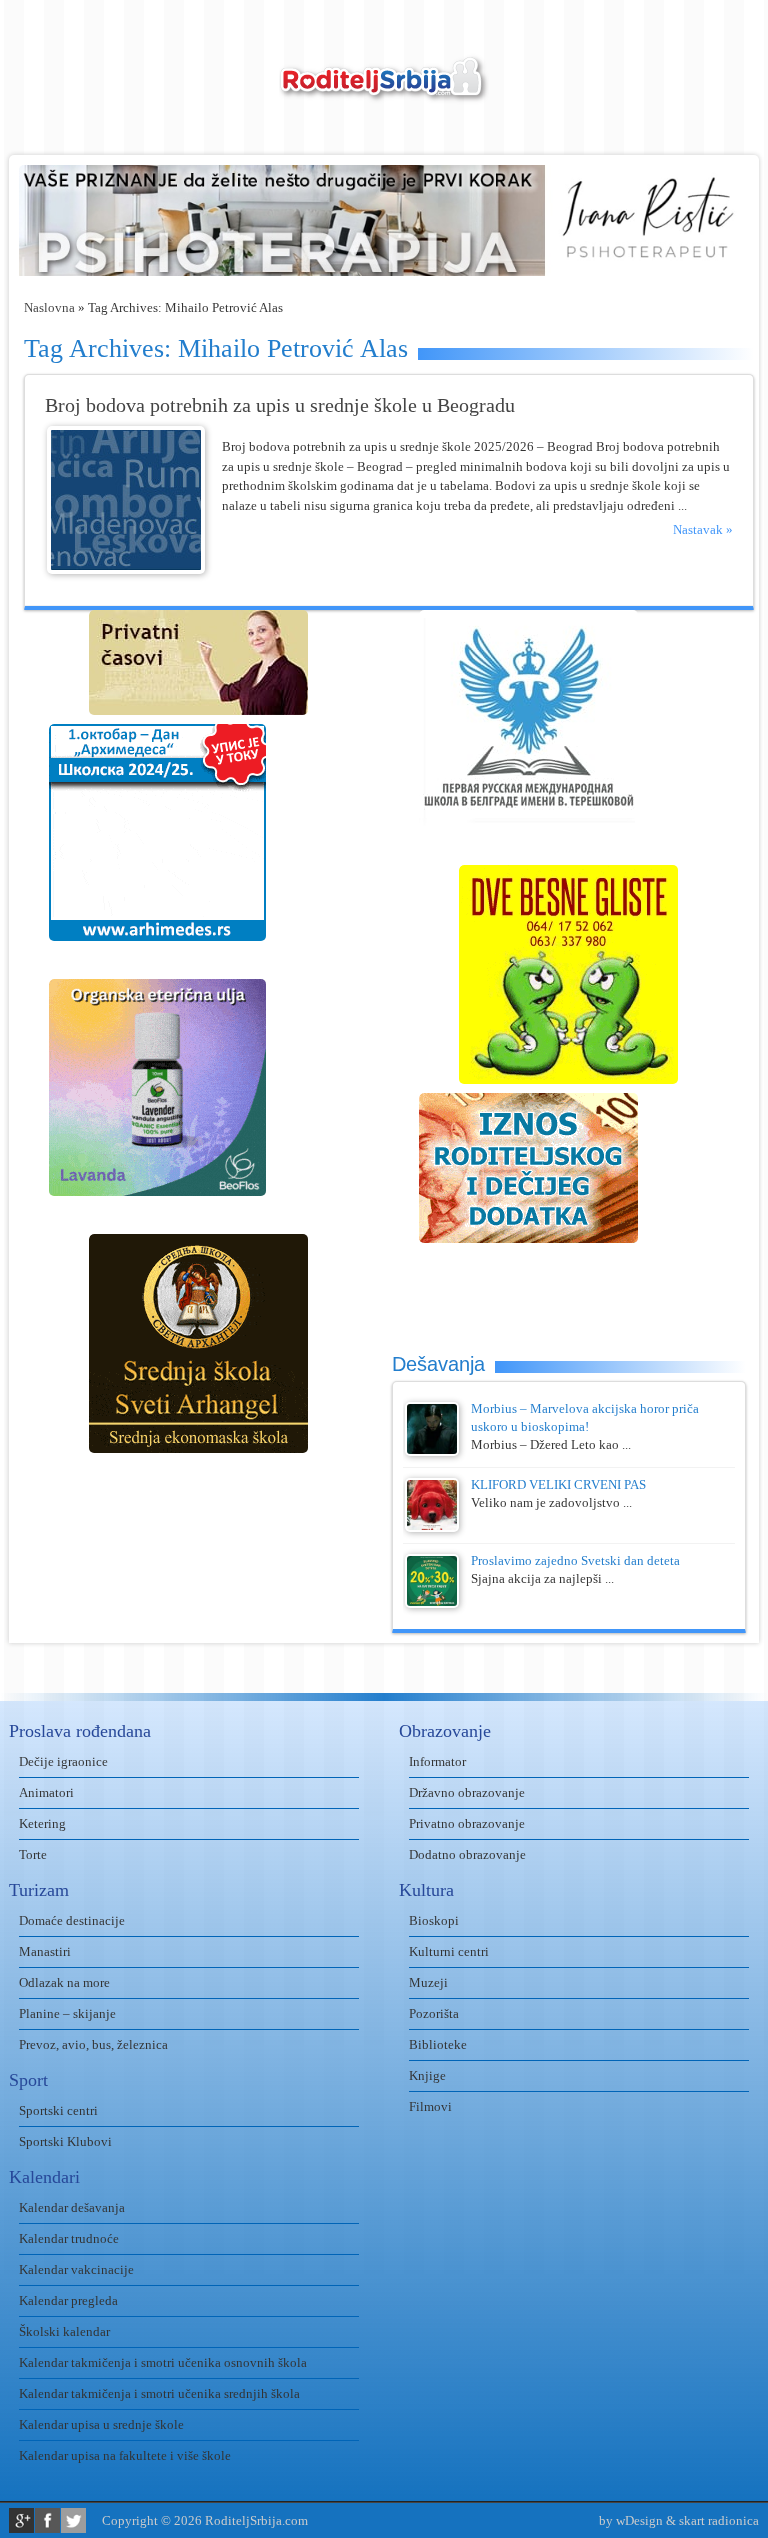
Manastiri (45, 1951)
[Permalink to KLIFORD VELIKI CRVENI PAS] (432, 1527)
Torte (33, 1854)
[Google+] (21, 2520)
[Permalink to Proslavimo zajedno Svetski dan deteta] (432, 1603)
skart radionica (719, 2520)
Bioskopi (434, 1920)
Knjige (427, 2075)
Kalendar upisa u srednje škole (101, 2424)
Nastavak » (703, 529)
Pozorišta (434, 2013)
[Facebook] (47, 2520)
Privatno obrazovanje (467, 1823)
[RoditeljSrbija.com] (384, 90)
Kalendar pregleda (68, 2300)
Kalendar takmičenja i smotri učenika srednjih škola (159, 2393)
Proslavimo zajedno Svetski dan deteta (575, 1560)
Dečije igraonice (63, 1761)
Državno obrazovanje (467, 1792)
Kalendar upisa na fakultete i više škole (125, 2455)
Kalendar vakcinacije (76, 2269)
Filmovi (430, 2106)
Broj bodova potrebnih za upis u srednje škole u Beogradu (280, 405)
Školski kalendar (64, 2331)
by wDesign (631, 2520)
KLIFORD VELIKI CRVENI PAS (558, 1484)
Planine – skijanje (67, 2013)
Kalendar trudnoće (69, 2238)
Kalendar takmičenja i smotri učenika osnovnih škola (163, 2362)
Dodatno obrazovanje (467, 1854)
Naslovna (49, 307)
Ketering (42, 1823)
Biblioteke (438, 2044)
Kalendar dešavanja (72, 2207)
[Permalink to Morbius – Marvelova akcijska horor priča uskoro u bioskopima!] (432, 1451)
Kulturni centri (449, 1951)
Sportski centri (58, 2110)
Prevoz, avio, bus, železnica (93, 2044)
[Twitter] (73, 2520)
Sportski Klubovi (65, 2141)
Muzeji (428, 1982)
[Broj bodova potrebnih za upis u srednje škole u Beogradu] (126, 569)
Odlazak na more (64, 1982)
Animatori (46, 1792)
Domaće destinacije (72, 1920)
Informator (437, 1761)
